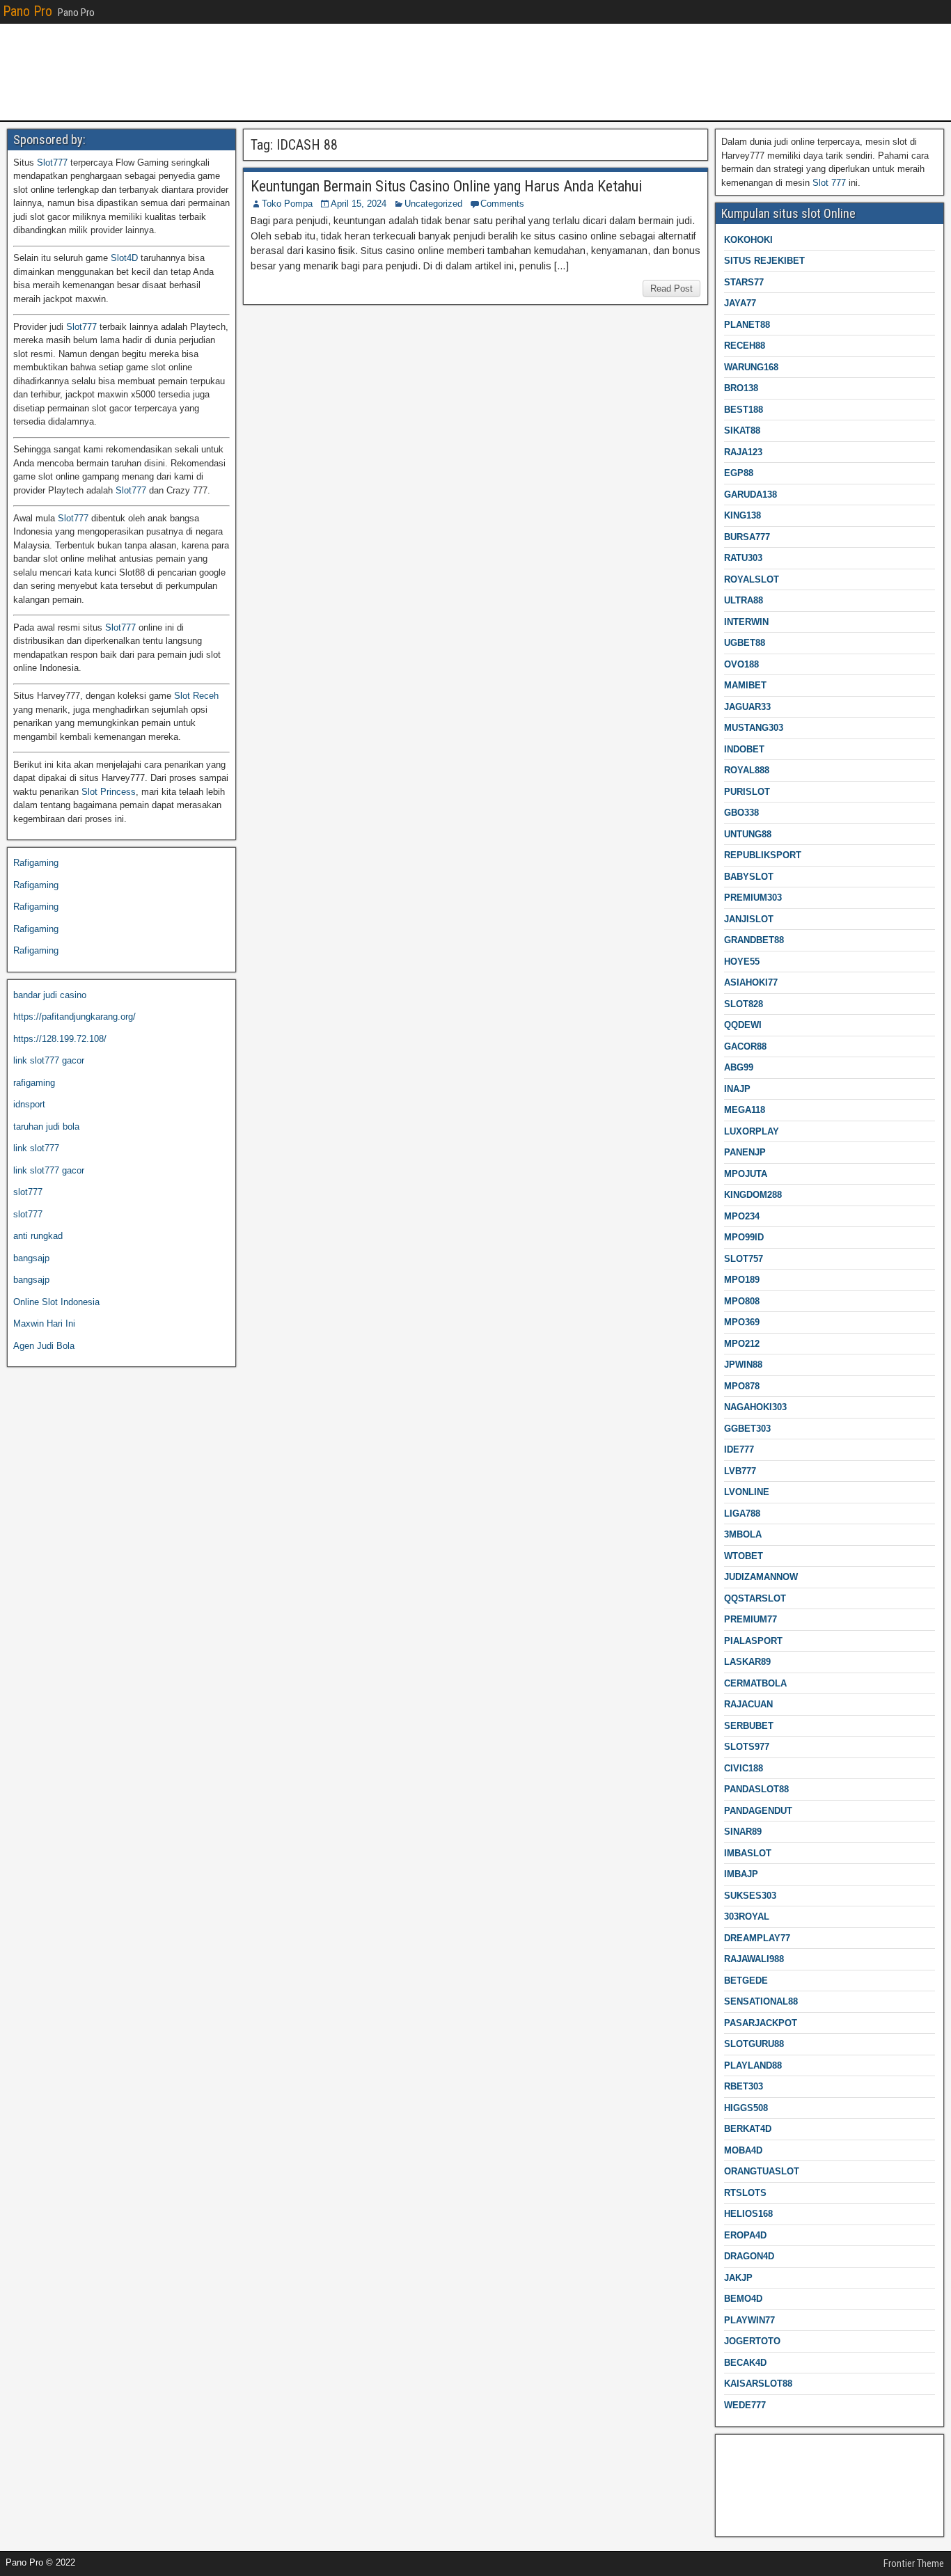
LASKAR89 (747, 1662)
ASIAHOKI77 (751, 982)
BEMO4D (743, 2299)
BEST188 (744, 410)
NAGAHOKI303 (755, 1407)
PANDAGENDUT (758, 1811)
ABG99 (739, 1067)
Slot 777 (829, 183)
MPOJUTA (746, 1174)
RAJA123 (743, 452)
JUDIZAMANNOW (761, 1577)
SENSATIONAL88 (761, 2001)
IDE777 (739, 1449)
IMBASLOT (748, 1853)
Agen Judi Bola (44, 1346)
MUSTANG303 (754, 728)
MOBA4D (743, 2150)
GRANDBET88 (754, 940)
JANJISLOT (749, 919)
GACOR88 (745, 1046)
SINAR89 (743, 1832)
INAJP (737, 1089)
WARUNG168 (751, 367)
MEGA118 (745, 1110)
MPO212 (742, 1344)
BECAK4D (745, 2363)
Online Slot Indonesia (56, 1302)
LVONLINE (747, 1492)
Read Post (671, 289)
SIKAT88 (742, 430)
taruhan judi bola (46, 1127)
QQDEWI (743, 1025)
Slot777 (52, 163)
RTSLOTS (745, 2193)
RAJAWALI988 (754, 1959)
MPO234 (742, 1216)
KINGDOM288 (753, 1195)
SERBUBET (749, 1726)
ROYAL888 (747, 770)
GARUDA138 (750, 495)
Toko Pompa (287, 204)
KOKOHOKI (748, 240)
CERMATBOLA (755, 1683)
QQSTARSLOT (755, 1598)
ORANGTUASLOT (762, 2171)
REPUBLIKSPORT (763, 855)
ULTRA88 (744, 600)
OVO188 (741, 664)
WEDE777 (745, 2405)
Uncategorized (433, 204)
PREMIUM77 (750, 1619)
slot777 (28, 1192)
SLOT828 (744, 1004)
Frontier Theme (914, 2563)
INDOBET (744, 749)
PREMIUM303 (753, 898)
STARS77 (744, 282)
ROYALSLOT (752, 579)
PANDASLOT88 (756, 1789)
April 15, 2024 (359, 204)
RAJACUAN (748, 1704)
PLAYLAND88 (753, 2065)
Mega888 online (753, 2494)
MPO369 (742, 1322)
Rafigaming (36, 863)
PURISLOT (747, 792)
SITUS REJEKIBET (764, 261)
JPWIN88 (743, 1365)
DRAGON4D (749, 2256)
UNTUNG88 (748, 834)
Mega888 (740, 2450)
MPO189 (742, 1280)
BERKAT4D (748, 2129)
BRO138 (741, 388)
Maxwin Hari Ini (44, 1323)
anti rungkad (38, 1236)
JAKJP (738, 2278)
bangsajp (31, 1258)
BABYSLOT (749, 877)
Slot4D (124, 258)
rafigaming (34, 1083)
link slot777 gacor (49, 1060)
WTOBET (744, 1556)
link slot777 (36, 1148)
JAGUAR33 (747, 707)
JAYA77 (740, 303)
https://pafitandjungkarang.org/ (74, 1017)
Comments (502, 204)
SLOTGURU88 (754, 2044)
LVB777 (740, 1471)
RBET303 (744, 2086)
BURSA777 (747, 537)
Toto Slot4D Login (757, 2472)
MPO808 (742, 1301)
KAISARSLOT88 (758, 2384)
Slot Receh (196, 696)
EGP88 (739, 473)
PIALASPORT (753, 1641)
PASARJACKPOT (761, 2023)
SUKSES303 (750, 1896)
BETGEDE (746, 1981)
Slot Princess (109, 792)
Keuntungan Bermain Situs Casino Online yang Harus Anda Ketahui (446, 186)
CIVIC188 (744, 1768)
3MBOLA (743, 1534)
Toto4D (736, 2516)
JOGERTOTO (752, 2341)
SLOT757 (744, 1259)
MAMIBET (745, 685)
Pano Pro (27, 11)
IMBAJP (741, 1874)
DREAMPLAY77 (757, 1938)
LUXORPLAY (752, 1131)
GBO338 (741, 813)
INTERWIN (746, 622)
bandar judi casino (50, 995)
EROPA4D (745, 2235)
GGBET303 (747, 1429)
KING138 (742, 515)
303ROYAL (747, 1917)
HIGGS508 (746, 2108)
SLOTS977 (747, 1747)
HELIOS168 (748, 2214)
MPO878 (742, 1386)
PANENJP (745, 1152)
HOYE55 (742, 962)
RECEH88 (745, 346)
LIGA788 (742, 1514)
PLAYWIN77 (749, 2320)
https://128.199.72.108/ (60, 1039)
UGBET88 (745, 643)
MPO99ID (744, 1237)
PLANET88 (747, 325)
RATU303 (743, 558)
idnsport (29, 1104)
